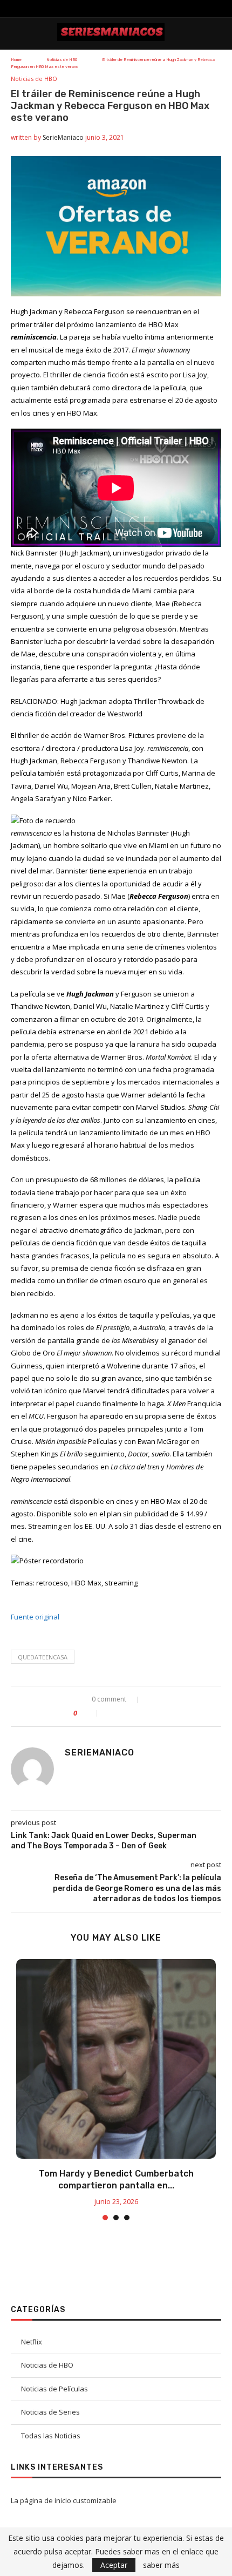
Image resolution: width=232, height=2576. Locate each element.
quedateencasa (43, 1657)
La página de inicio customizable (64, 2500)
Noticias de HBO (62, 60)
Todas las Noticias (51, 2436)
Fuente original (35, 1617)
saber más (161, 2565)
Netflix (32, 2342)
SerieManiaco (63, 137)
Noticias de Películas (54, 2389)
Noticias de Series (50, 2412)
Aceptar (114, 2565)
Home (16, 60)
